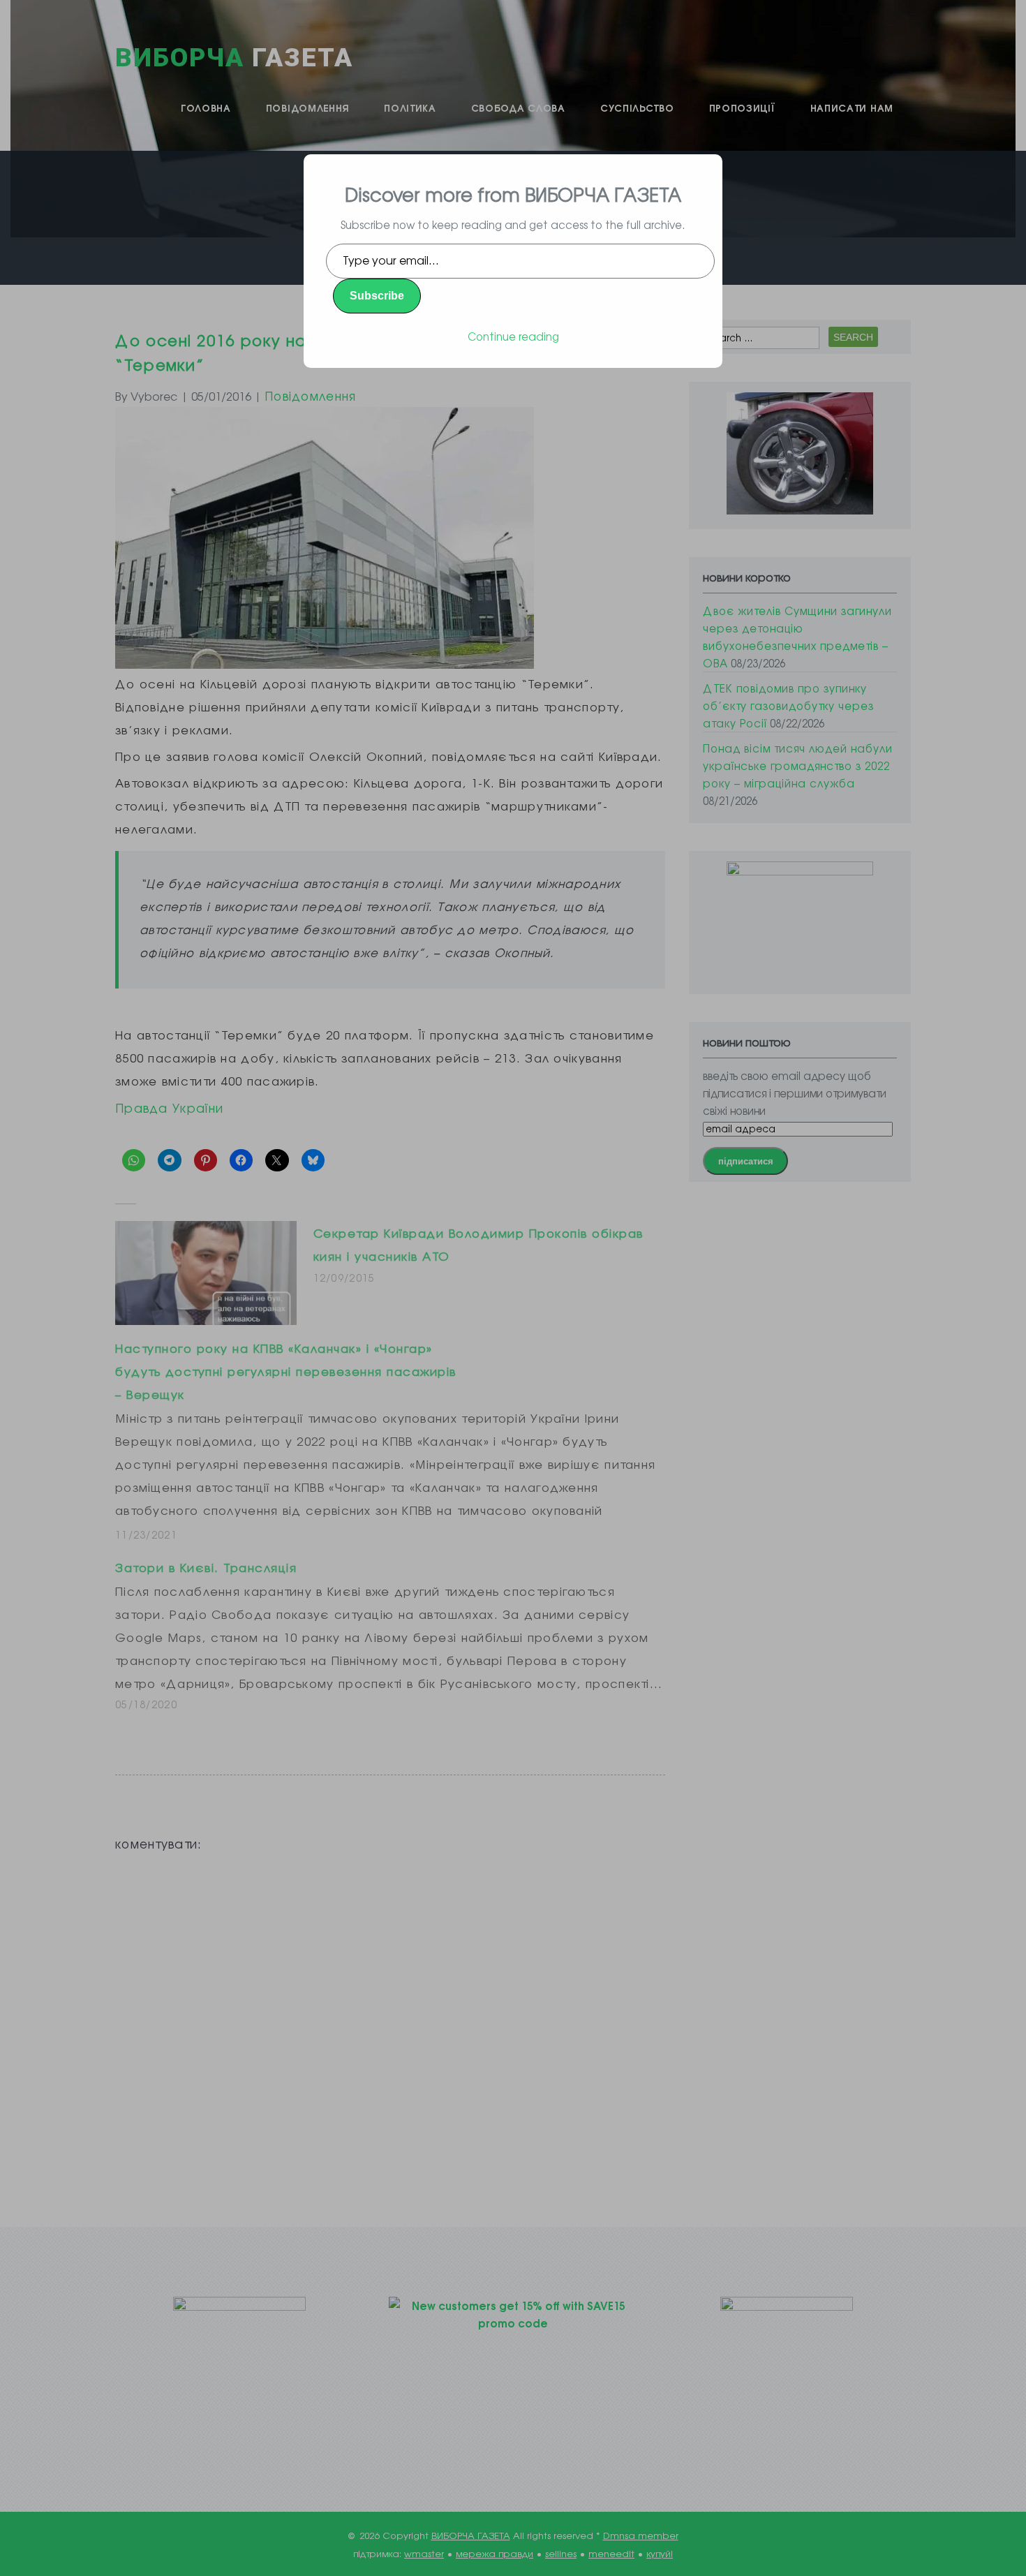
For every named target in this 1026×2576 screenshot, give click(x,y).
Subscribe (377, 296)
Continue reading (513, 336)
